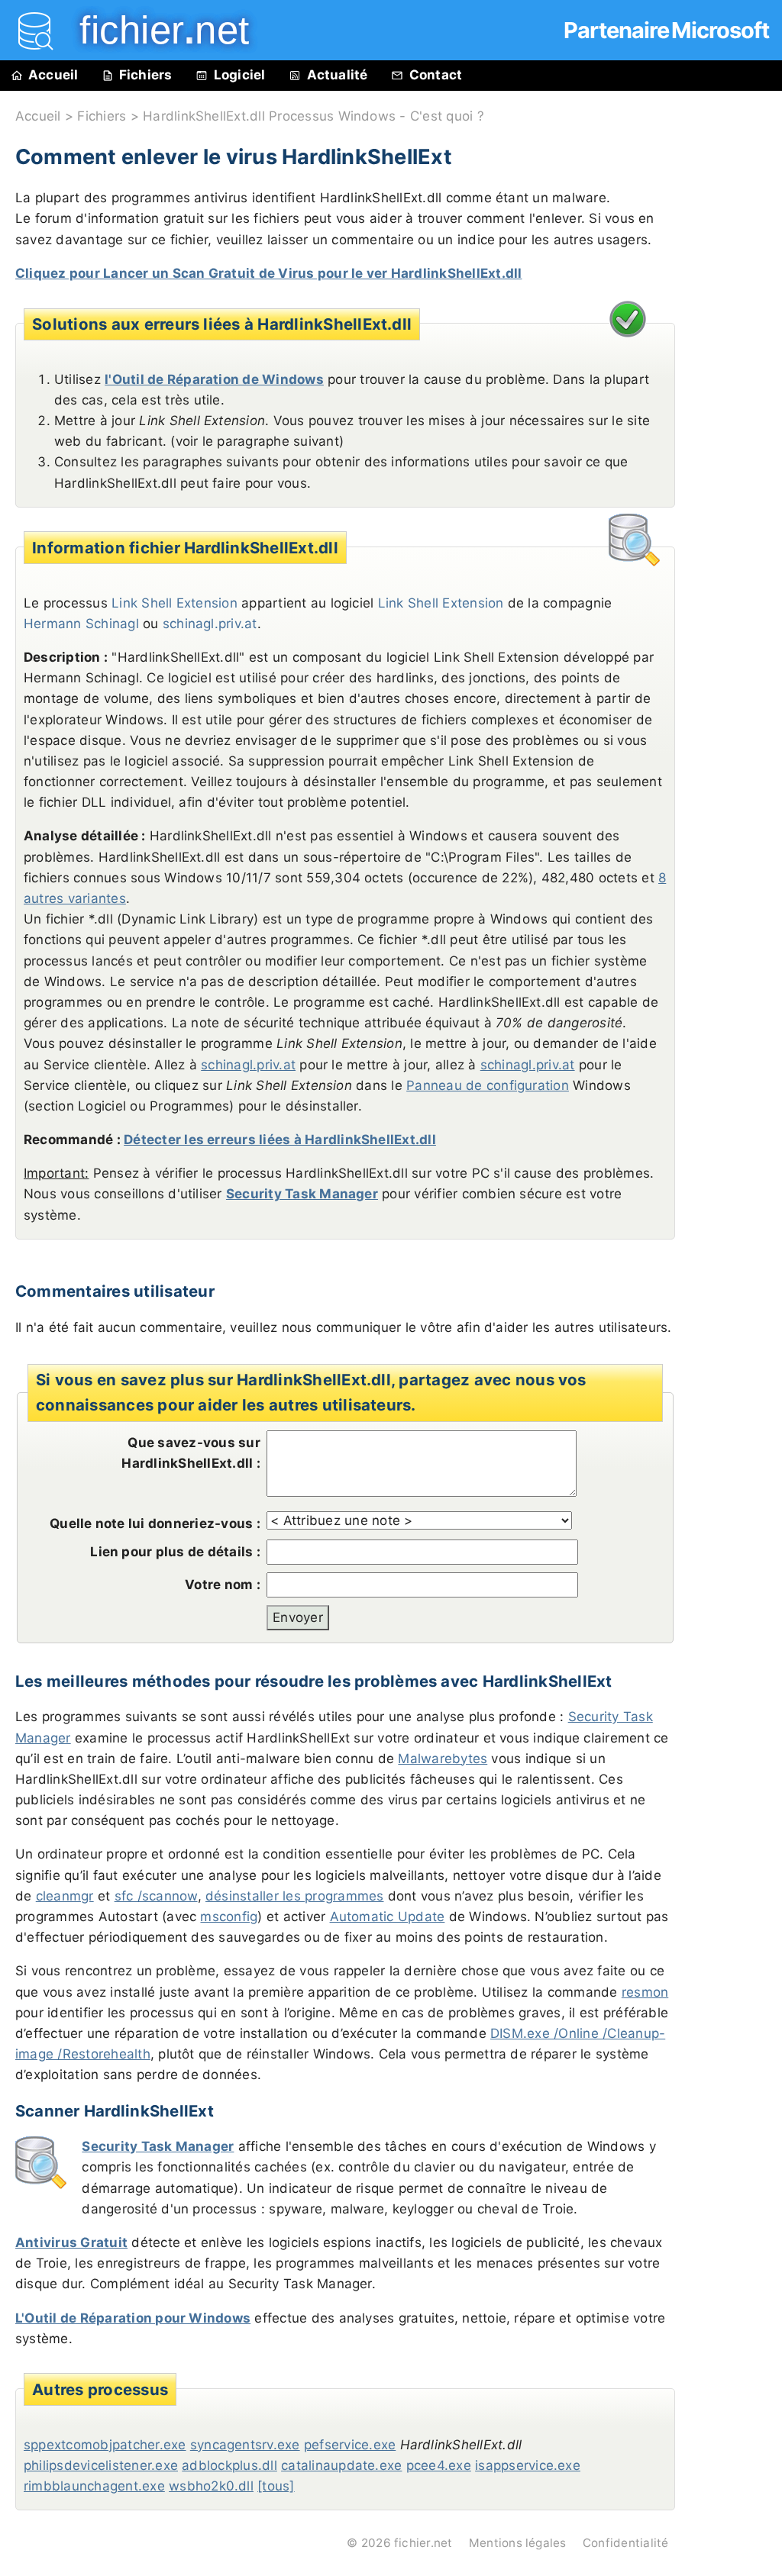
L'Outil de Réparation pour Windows (133, 2318)
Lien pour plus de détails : (175, 1552)
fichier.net (423, 2543)
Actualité (338, 75)
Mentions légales (518, 2543)
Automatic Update (388, 1917)
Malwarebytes (443, 1759)
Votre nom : (223, 1585)
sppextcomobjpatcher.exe (105, 2445)
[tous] (276, 2486)
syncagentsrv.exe (245, 2445)
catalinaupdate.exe (341, 2465)
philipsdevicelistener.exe (101, 2465)
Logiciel (240, 75)
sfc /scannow (156, 1896)
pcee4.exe (439, 2465)
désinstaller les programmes (294, 1896)
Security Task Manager (302, 1194)
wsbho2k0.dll (211, 2486)
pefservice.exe (350, 2445)
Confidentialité (626, 2543)
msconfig (229, 1917)
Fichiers (146, 75)
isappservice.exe (528, 2465)
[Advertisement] (736, 437)
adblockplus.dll (229, 2465)
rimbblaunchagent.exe (94, 2486)
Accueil (53, 75)
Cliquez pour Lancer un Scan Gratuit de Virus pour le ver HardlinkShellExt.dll (268, 273)
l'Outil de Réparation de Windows (214, 379)
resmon (645, 1992)
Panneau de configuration (488, 1085)
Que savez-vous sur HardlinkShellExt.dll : (191, 1453)
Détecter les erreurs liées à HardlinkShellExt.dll (280, 1140)
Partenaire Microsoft (666, 30)
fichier (153, 30)
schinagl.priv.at (210, 624)
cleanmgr (65, 1896)
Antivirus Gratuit (71, 2242)
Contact (436, 75)
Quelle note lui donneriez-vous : (155, 1523)
